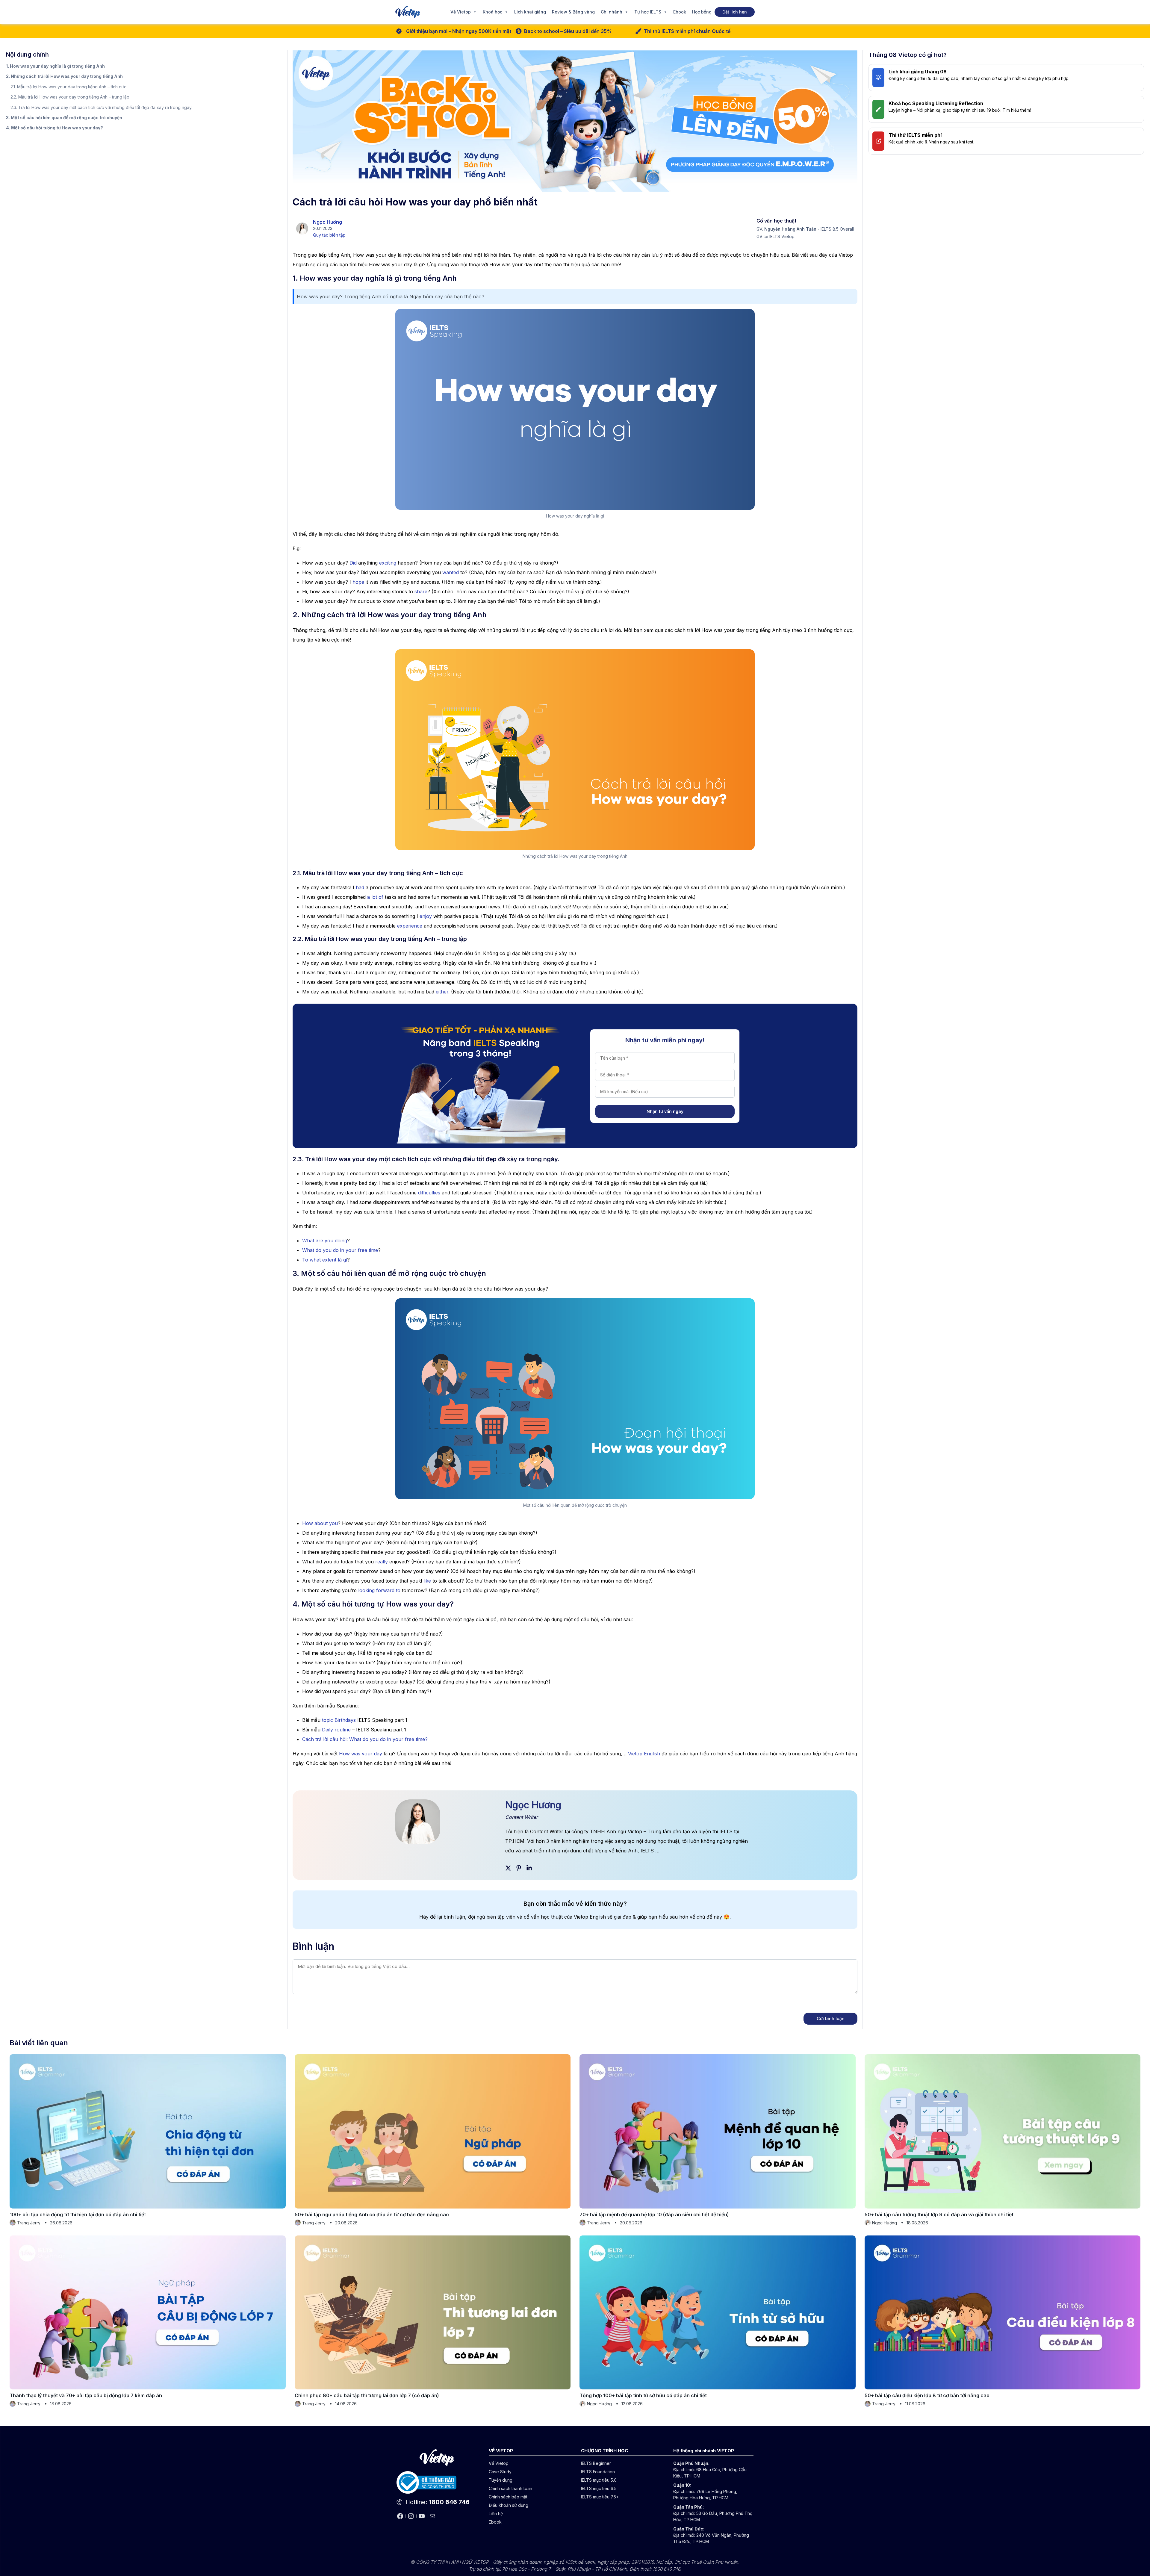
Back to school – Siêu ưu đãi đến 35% (568, 31)
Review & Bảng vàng (573, 12)
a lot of (375, 897)
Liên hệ (496, 2514)
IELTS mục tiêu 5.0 (599, 2480)
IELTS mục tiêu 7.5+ (600, 2497)
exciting (388, 563)
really (382, 1562)
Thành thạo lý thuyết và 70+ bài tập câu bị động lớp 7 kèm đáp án (86, 2395)
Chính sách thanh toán (510, 2488)
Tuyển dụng (501, 2480)
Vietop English (644, 1754)
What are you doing (325, 1241)
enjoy (426, 916)
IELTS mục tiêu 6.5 (599, 2488)
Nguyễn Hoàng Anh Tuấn (790, 229)
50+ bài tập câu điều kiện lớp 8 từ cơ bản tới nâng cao (927, 2395)
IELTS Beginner (596, 2463)
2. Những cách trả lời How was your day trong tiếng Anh (65, 76)
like (427, 1581)
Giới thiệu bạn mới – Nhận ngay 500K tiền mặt (459, 31)
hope (358, 582)
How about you (320, 1523)
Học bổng (702, 12)
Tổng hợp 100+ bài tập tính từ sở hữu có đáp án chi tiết (643, 2395)
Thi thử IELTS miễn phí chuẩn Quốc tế (687, 31)
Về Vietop (461, 12)
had (360, 887)
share (421, 592)
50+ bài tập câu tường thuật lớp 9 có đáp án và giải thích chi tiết (939, 2215)
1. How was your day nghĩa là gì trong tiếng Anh (56, 66)
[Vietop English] (408, 12)
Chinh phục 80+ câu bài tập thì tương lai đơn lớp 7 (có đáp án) (367, 2395)
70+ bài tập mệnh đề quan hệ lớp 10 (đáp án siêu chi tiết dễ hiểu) (654, 2215)
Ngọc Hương (327, 222)
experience (410, 926)
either (442, 992)
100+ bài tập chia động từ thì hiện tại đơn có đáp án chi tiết (78, 2215)
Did (353, 563)
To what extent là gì (325, 1260)
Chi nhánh (612, 12)
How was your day (361, 1754)
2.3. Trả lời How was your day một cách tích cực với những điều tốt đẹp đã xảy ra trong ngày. (101, 107)
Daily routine (336, 1730)
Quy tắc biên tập (329, 235)
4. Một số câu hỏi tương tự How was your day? (55, 128)
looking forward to (379, 1590)
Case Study (500, 2472)
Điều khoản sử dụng (509, 2505)
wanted (451, 572)
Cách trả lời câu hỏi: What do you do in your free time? (365, 1739)
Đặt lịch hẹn (735, 12)
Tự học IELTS (648, 12)
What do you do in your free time (340, 1250)
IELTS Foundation (598, 2472)
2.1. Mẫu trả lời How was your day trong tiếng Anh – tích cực (68, 87)
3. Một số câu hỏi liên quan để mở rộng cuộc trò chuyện (64, 118)
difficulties (429, 1193)
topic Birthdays (339, 1720)
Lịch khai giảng (530, 12)
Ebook (680, 12)
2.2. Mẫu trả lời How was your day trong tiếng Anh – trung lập (70, 97)
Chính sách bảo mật (508, 2497)
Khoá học (492, 12)
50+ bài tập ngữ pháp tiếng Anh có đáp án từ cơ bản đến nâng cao (372, 2215)
